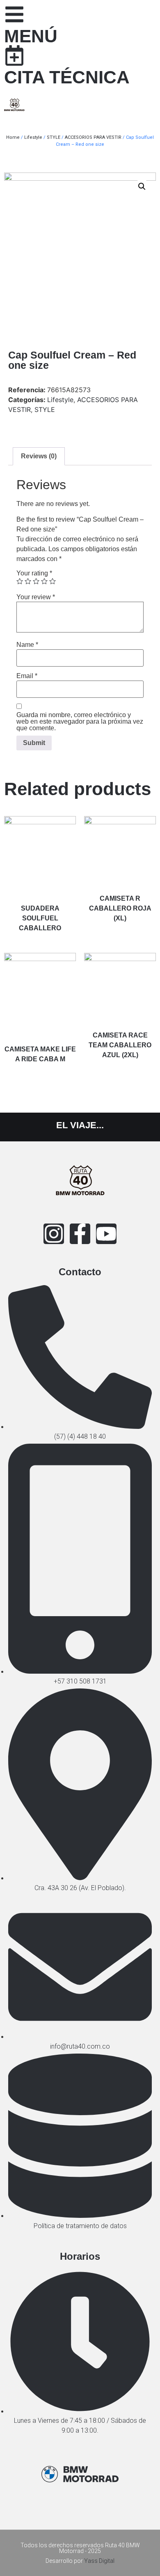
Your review (36, 597)
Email (27, 676)
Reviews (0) (39, 456)
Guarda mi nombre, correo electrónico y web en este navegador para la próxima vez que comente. (80, 722)
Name (27, 645)
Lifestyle (33, 137)
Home (13, 137)
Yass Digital (99, 2561)
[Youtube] (106, 1234)
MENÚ (31, 36)
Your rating (34, 573)
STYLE (54, 137)
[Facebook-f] (80, 1234)
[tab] (39, 456)
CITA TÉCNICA (67, 77)
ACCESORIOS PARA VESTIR (93, 137)
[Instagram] (54, 1234)
